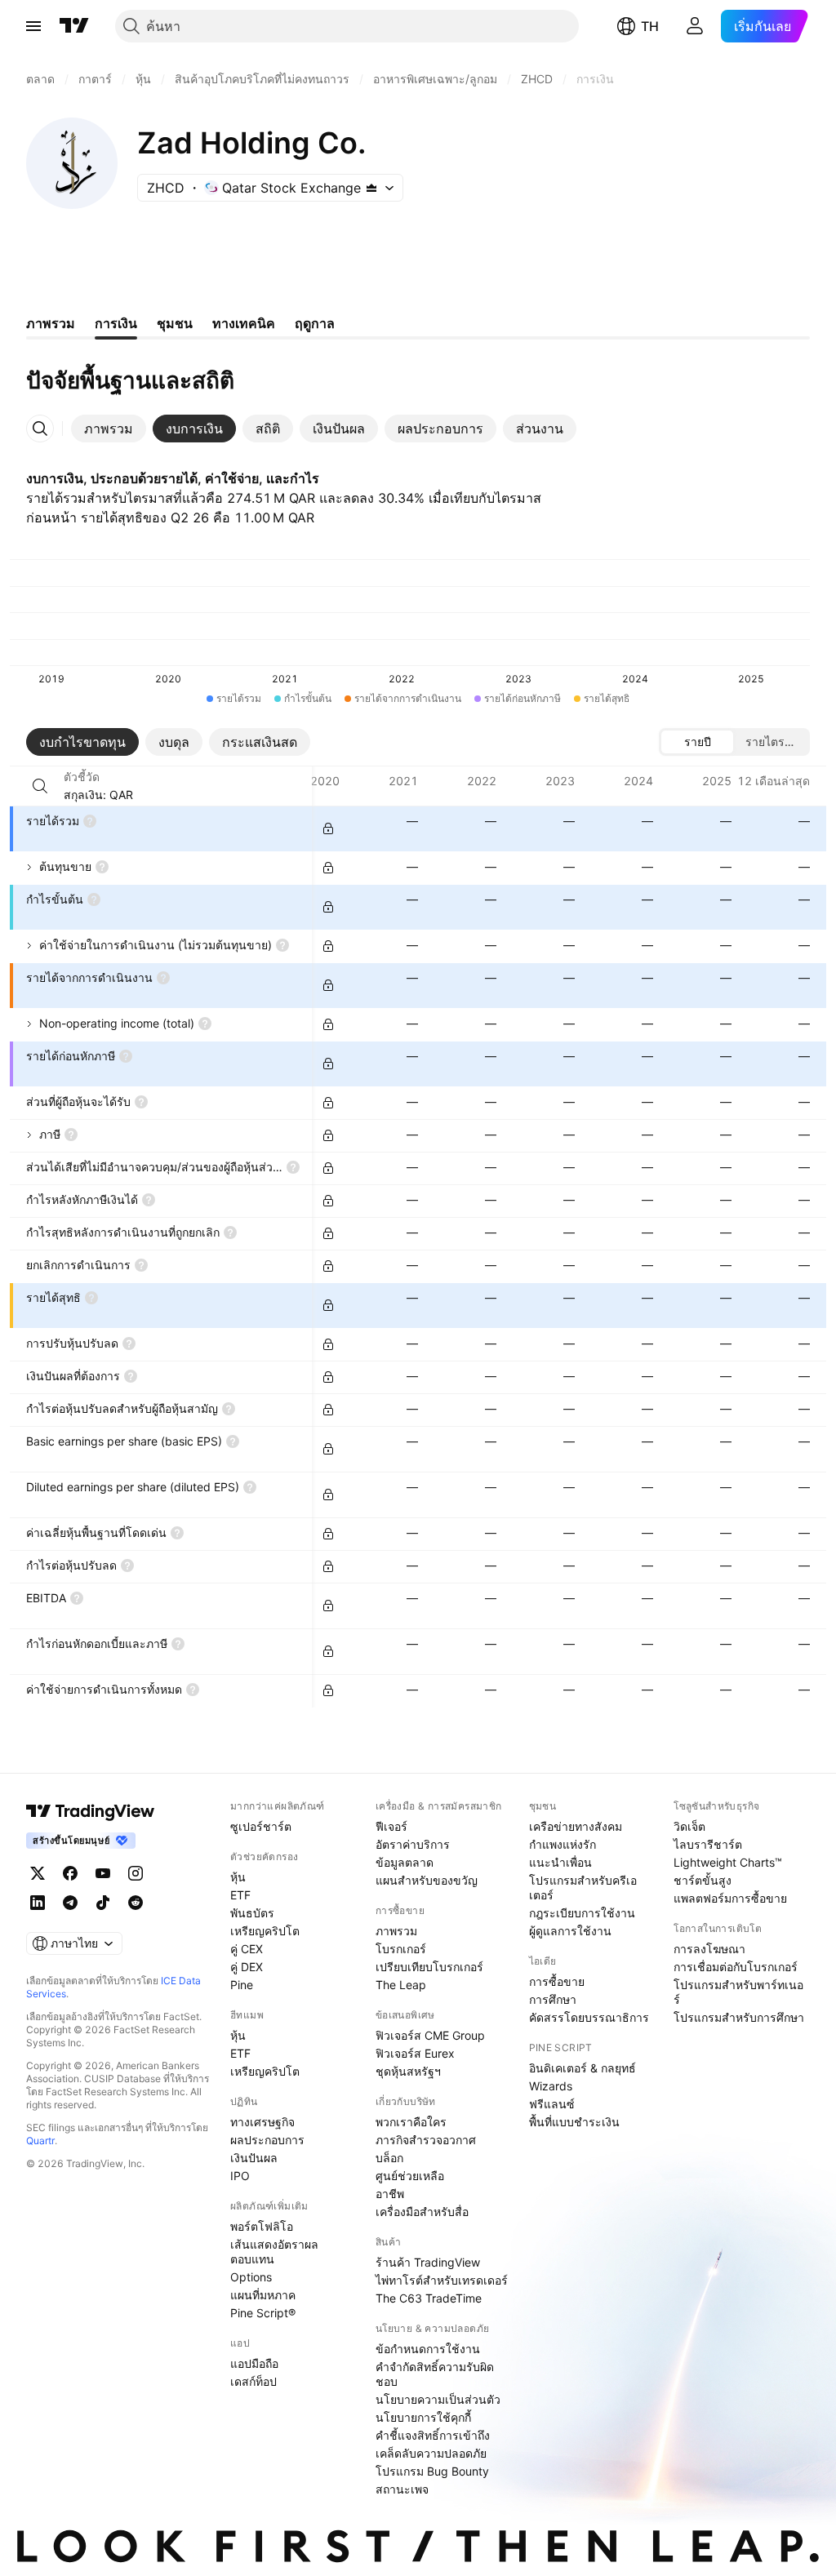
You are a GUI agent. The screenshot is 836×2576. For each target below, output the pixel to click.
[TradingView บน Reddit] (136, 1903)
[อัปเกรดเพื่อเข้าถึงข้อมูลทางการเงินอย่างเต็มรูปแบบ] (328, 828)
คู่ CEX (247, 1949)
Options (251, 2277)
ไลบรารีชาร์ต (708, 1844)
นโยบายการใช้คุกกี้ (423, 2417)
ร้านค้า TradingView (428, 2262)
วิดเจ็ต (689, 1826)
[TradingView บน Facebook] (70, 1873)
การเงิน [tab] (116, 323)
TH (650, 26)
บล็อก (389, 2158)
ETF (240, 1895)
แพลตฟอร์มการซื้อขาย (730, 1898)
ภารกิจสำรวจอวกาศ (426, 2140)
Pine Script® (263, 2313)
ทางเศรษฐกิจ (262, 2122)
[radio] (697, 742)
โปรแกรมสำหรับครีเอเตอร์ (583, 1888)
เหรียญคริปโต (265, 1931)
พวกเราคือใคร (411, 2122)
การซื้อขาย (557, 1981)
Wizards (551, 2086)
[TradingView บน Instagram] (136, 1873)
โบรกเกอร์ (401, 1949)
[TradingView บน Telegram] (70, 1903)
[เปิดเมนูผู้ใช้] (33, 26)
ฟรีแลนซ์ (552, 2104)
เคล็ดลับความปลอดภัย (431, 2453)
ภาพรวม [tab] (51, 323)
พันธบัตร (252, 1913)
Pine (242, 1985)
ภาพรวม (396, 1931)
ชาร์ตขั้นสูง (703, 1880)
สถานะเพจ (402, 2489)
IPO (240, 2176)
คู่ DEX (247, 1967)
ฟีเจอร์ (391, 1826)
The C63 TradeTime (429, 2298)
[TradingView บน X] (38, 1873)
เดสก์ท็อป (253, 2381)
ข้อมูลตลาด (405, 1862)
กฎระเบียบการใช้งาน (582, 1913)
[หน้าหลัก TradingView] (74, 26)
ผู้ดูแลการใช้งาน (570, 1931)
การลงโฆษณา (709, 1949)
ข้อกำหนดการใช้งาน (428, 2349)
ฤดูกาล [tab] (315, 323)
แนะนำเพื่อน (560, 1862)
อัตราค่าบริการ (413, 1844)
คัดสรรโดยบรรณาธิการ (589, 2017)
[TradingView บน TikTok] (103, 1903)
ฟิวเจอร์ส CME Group (430, 2035)
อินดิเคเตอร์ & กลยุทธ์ (583, 2068)
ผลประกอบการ (267, 2140)
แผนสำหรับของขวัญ (427, 1880)
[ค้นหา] (40, 786)
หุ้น (238, 1877)
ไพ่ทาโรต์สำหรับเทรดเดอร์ (442, 2280)
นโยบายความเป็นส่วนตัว (438, 2399)
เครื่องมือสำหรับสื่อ (422, 2212)
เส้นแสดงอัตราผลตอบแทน (274, 2252)
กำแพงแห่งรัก (563, 1844)
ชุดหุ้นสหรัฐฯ (408, 2071)
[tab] (109, 429)
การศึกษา (553, 1999)
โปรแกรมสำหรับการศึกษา (739, 2017)
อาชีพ (390, 2194)
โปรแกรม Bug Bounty (432, 2471)
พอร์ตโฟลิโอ (262, 2226)
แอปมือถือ (254, 2363)
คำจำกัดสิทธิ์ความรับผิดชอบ (435, 2374)
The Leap (401, 1985)
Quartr (40, 2141)
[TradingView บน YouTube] (103, 1873)
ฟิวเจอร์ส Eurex (415, 2053)
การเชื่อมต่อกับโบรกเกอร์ (736, 1967)
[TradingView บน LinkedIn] (38, 1903)
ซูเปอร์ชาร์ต (261, 1826)
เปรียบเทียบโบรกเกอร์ (429, 1967)
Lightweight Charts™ (728, 1862)
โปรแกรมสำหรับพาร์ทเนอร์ (738, 1992)
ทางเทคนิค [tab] (244, 323)
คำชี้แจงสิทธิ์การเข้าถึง (433, 2435)
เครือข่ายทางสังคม (576, 1826)
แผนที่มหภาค (263, 2295)
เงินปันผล (254, 2158)
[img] (371, 188)
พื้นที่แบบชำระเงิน (574, 2122)
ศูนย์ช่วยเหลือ (410, 2176)
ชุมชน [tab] (175, 323)
